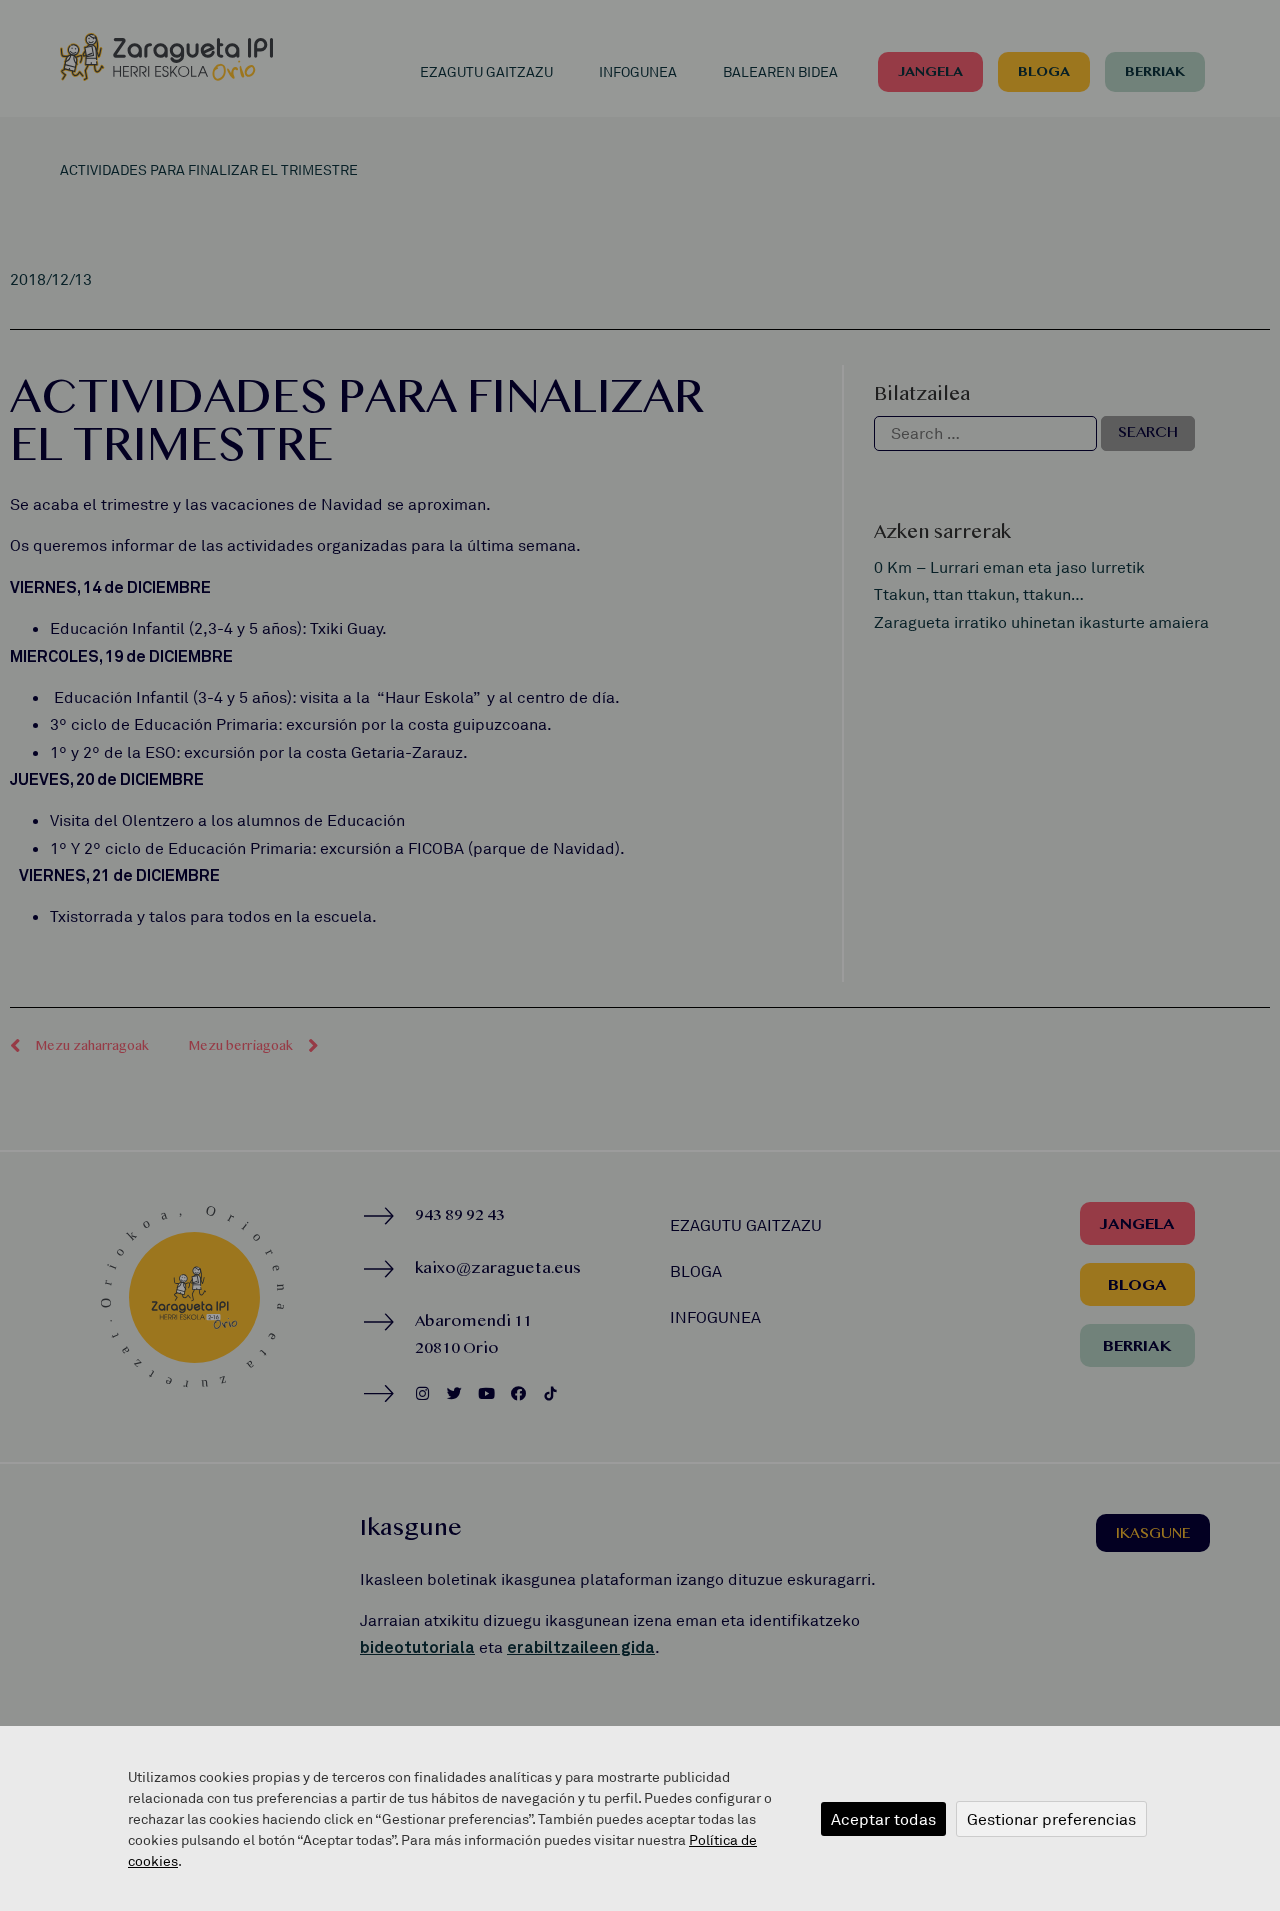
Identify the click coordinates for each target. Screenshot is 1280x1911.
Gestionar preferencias (1051, 1819)
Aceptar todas (883, 1819)
